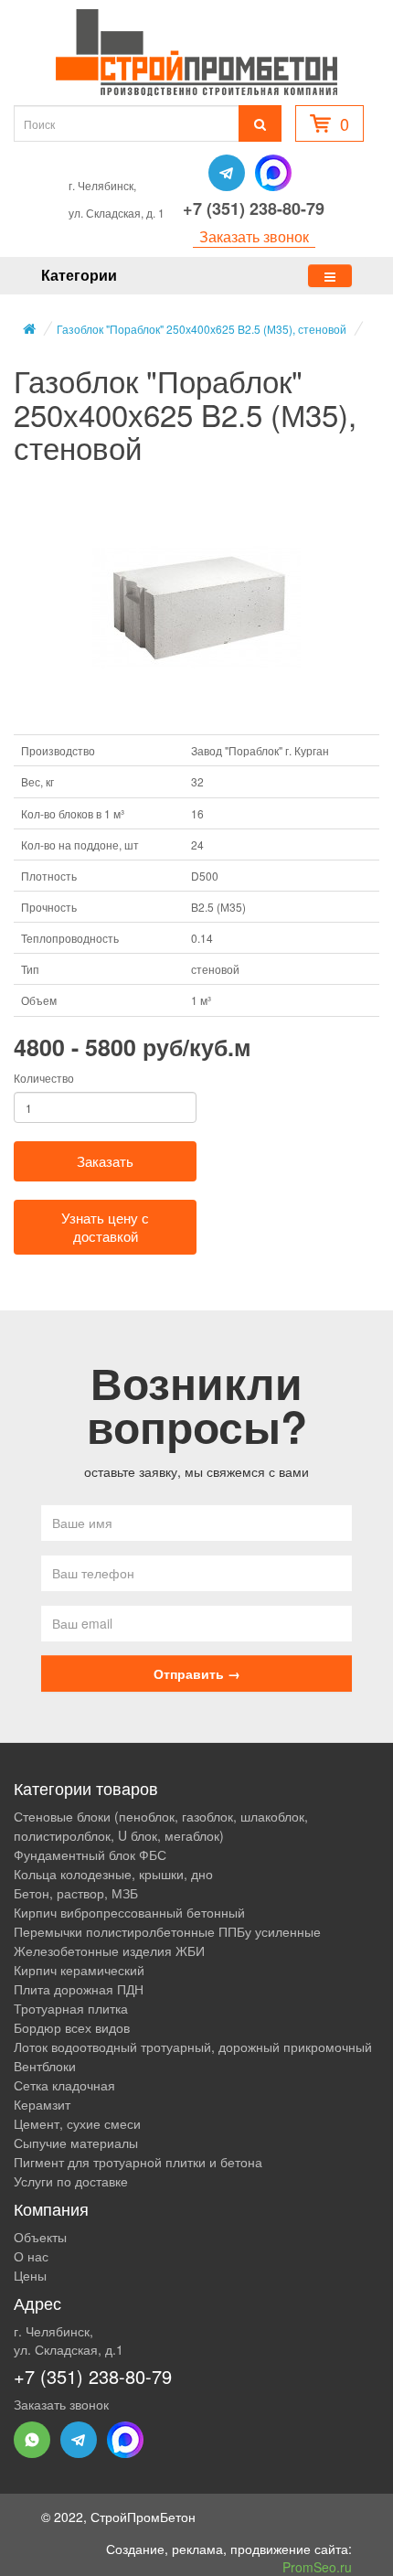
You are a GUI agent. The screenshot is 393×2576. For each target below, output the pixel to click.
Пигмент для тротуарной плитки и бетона (138, 2162)
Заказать (105, 1161)
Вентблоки (45, 2066)
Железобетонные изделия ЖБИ (109, 1951)
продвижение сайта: (291, 2558)
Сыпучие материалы (76, 2143)
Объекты (40, 2237)
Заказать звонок (254, 237)
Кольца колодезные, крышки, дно (113, 1874)
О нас (31, 2256)
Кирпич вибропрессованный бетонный (129, 1912)
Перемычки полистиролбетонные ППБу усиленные (167, 1931)
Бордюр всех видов (72, 2027)
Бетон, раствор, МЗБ (76, 1893)
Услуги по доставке (71, 2181)
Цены (30, 2275)
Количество (44, 1078)
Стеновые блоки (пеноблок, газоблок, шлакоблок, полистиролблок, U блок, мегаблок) (161, 1826)
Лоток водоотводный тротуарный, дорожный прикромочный (193, 2047)
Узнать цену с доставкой (105, 1227)
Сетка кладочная (64, 2085)
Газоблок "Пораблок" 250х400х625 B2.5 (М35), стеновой (202, 329)
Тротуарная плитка (71, 2008)
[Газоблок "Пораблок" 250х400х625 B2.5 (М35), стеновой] (196, 608)
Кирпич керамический (79, 1970)
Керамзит (42, 2104)
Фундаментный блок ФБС (90, 1855)
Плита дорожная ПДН (79, 1989)
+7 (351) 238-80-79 (254, 208)
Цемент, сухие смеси (77, 2123)
